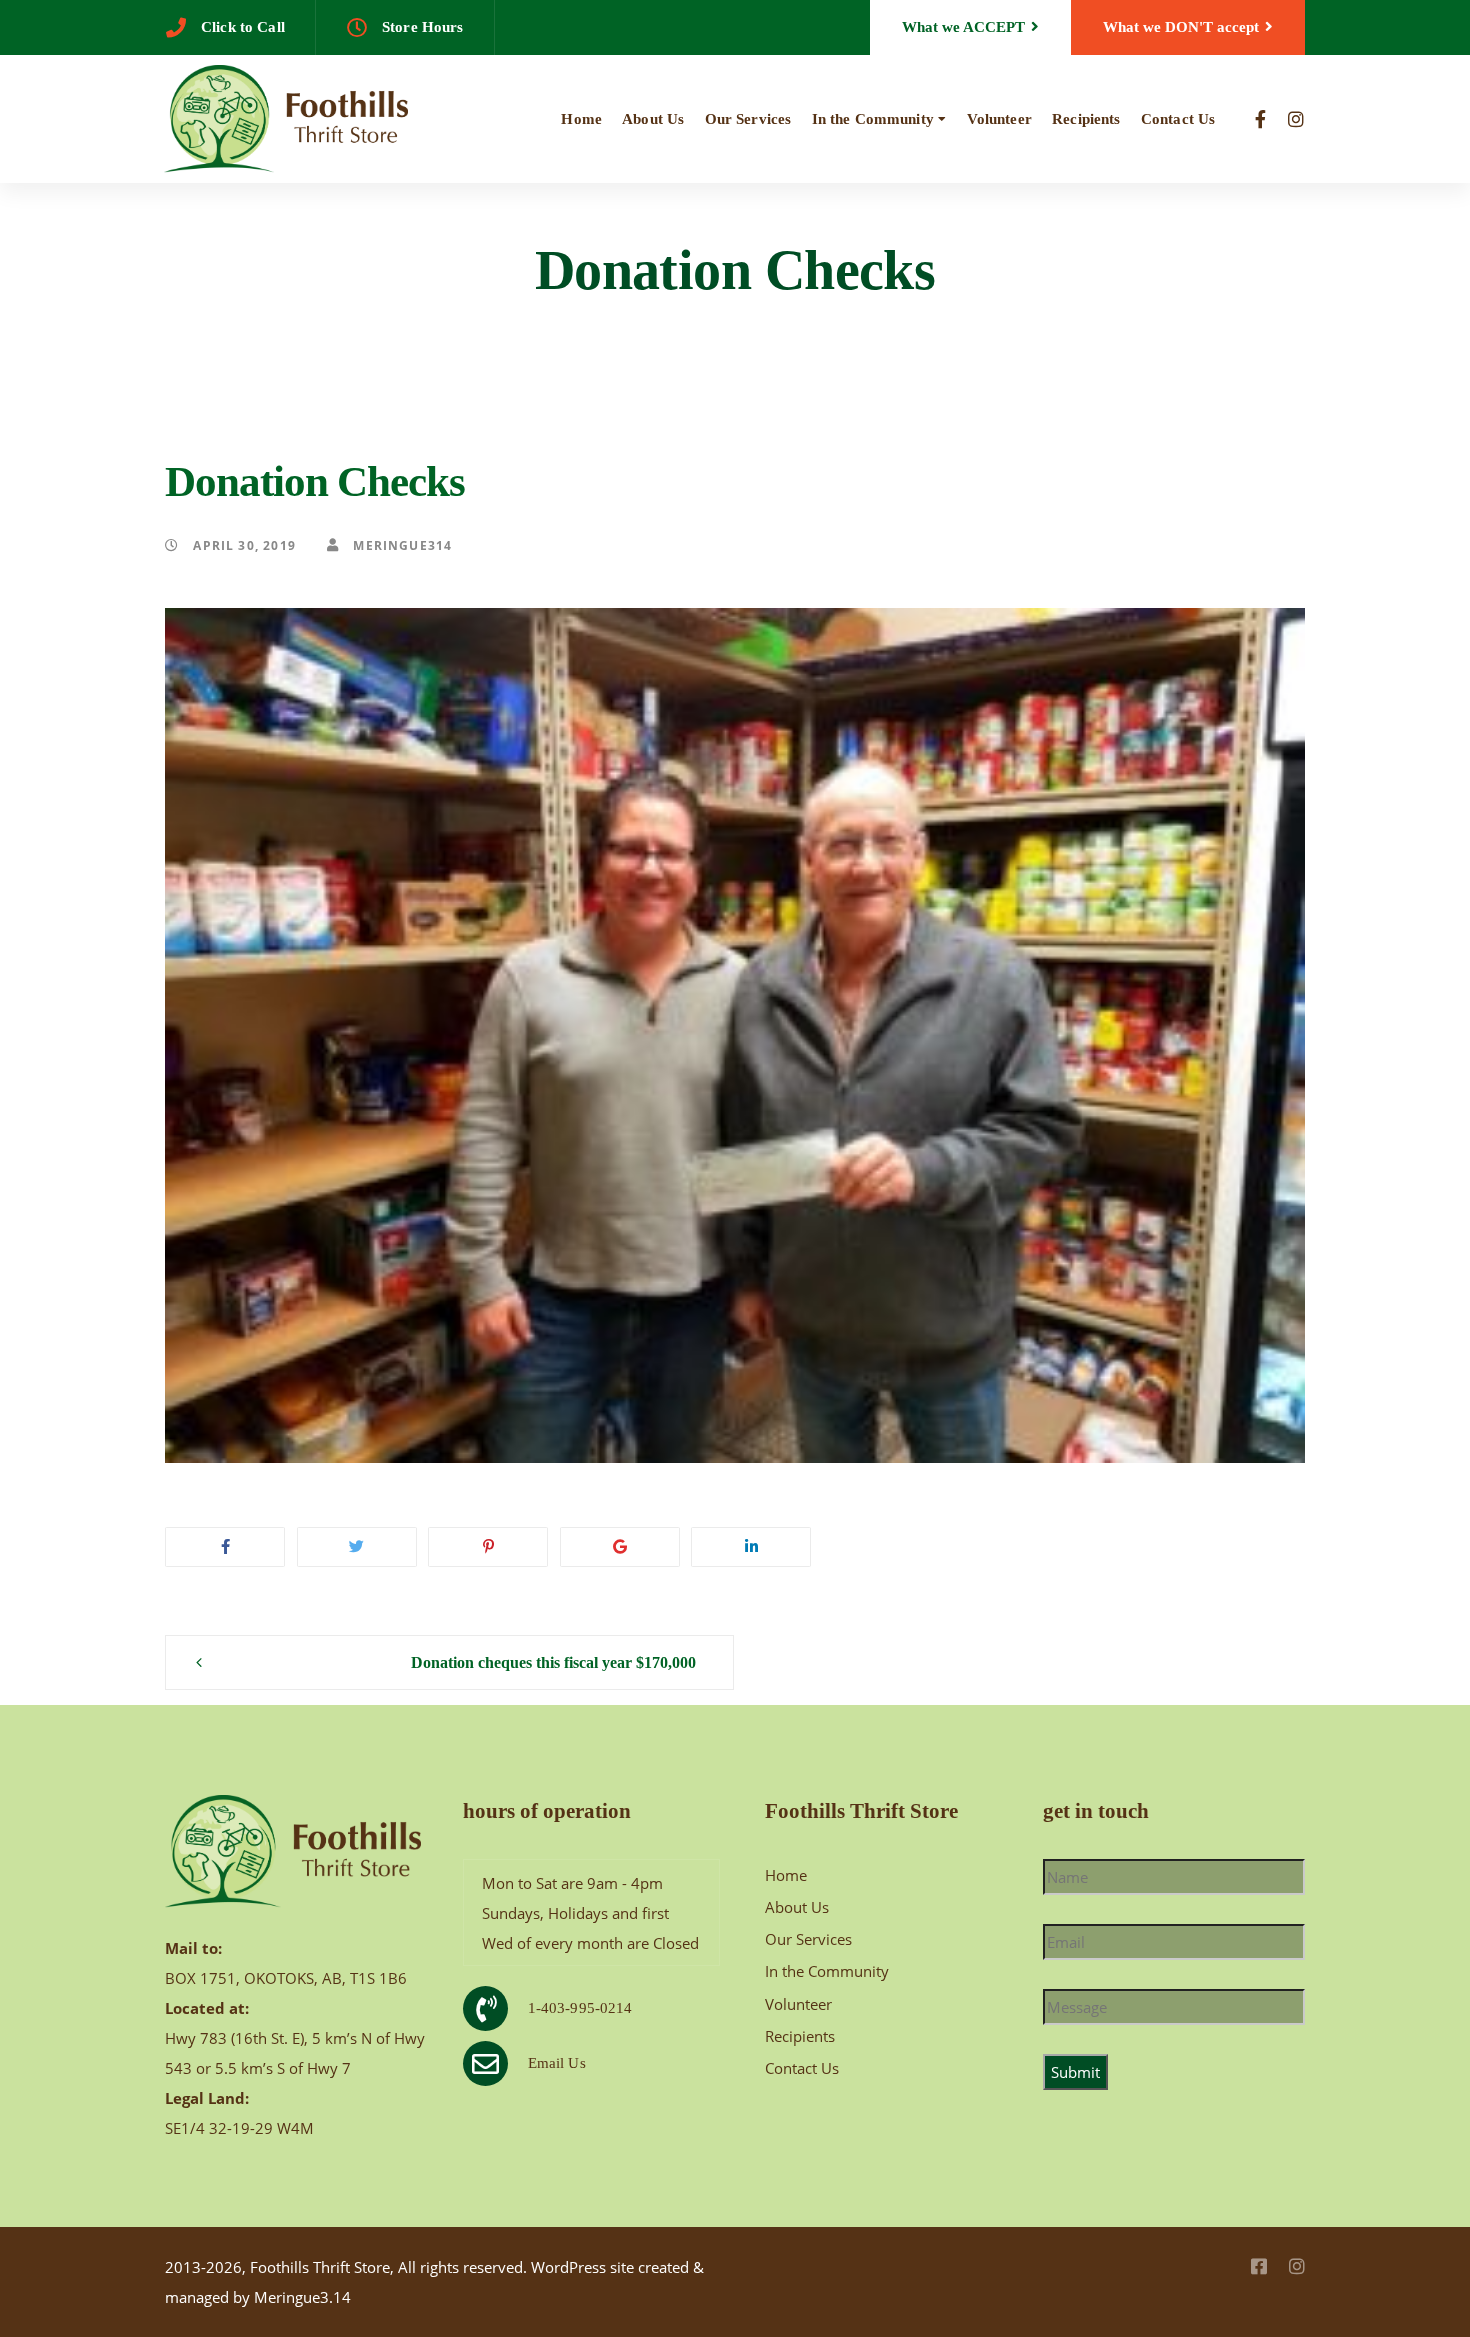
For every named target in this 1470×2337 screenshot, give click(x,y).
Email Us (557, 2063)
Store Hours (423, 27)
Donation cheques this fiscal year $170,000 (553, 1662)
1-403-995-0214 (580, 2008)
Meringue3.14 (302, 2297)
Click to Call (243, 27)
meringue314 (400, 545)
